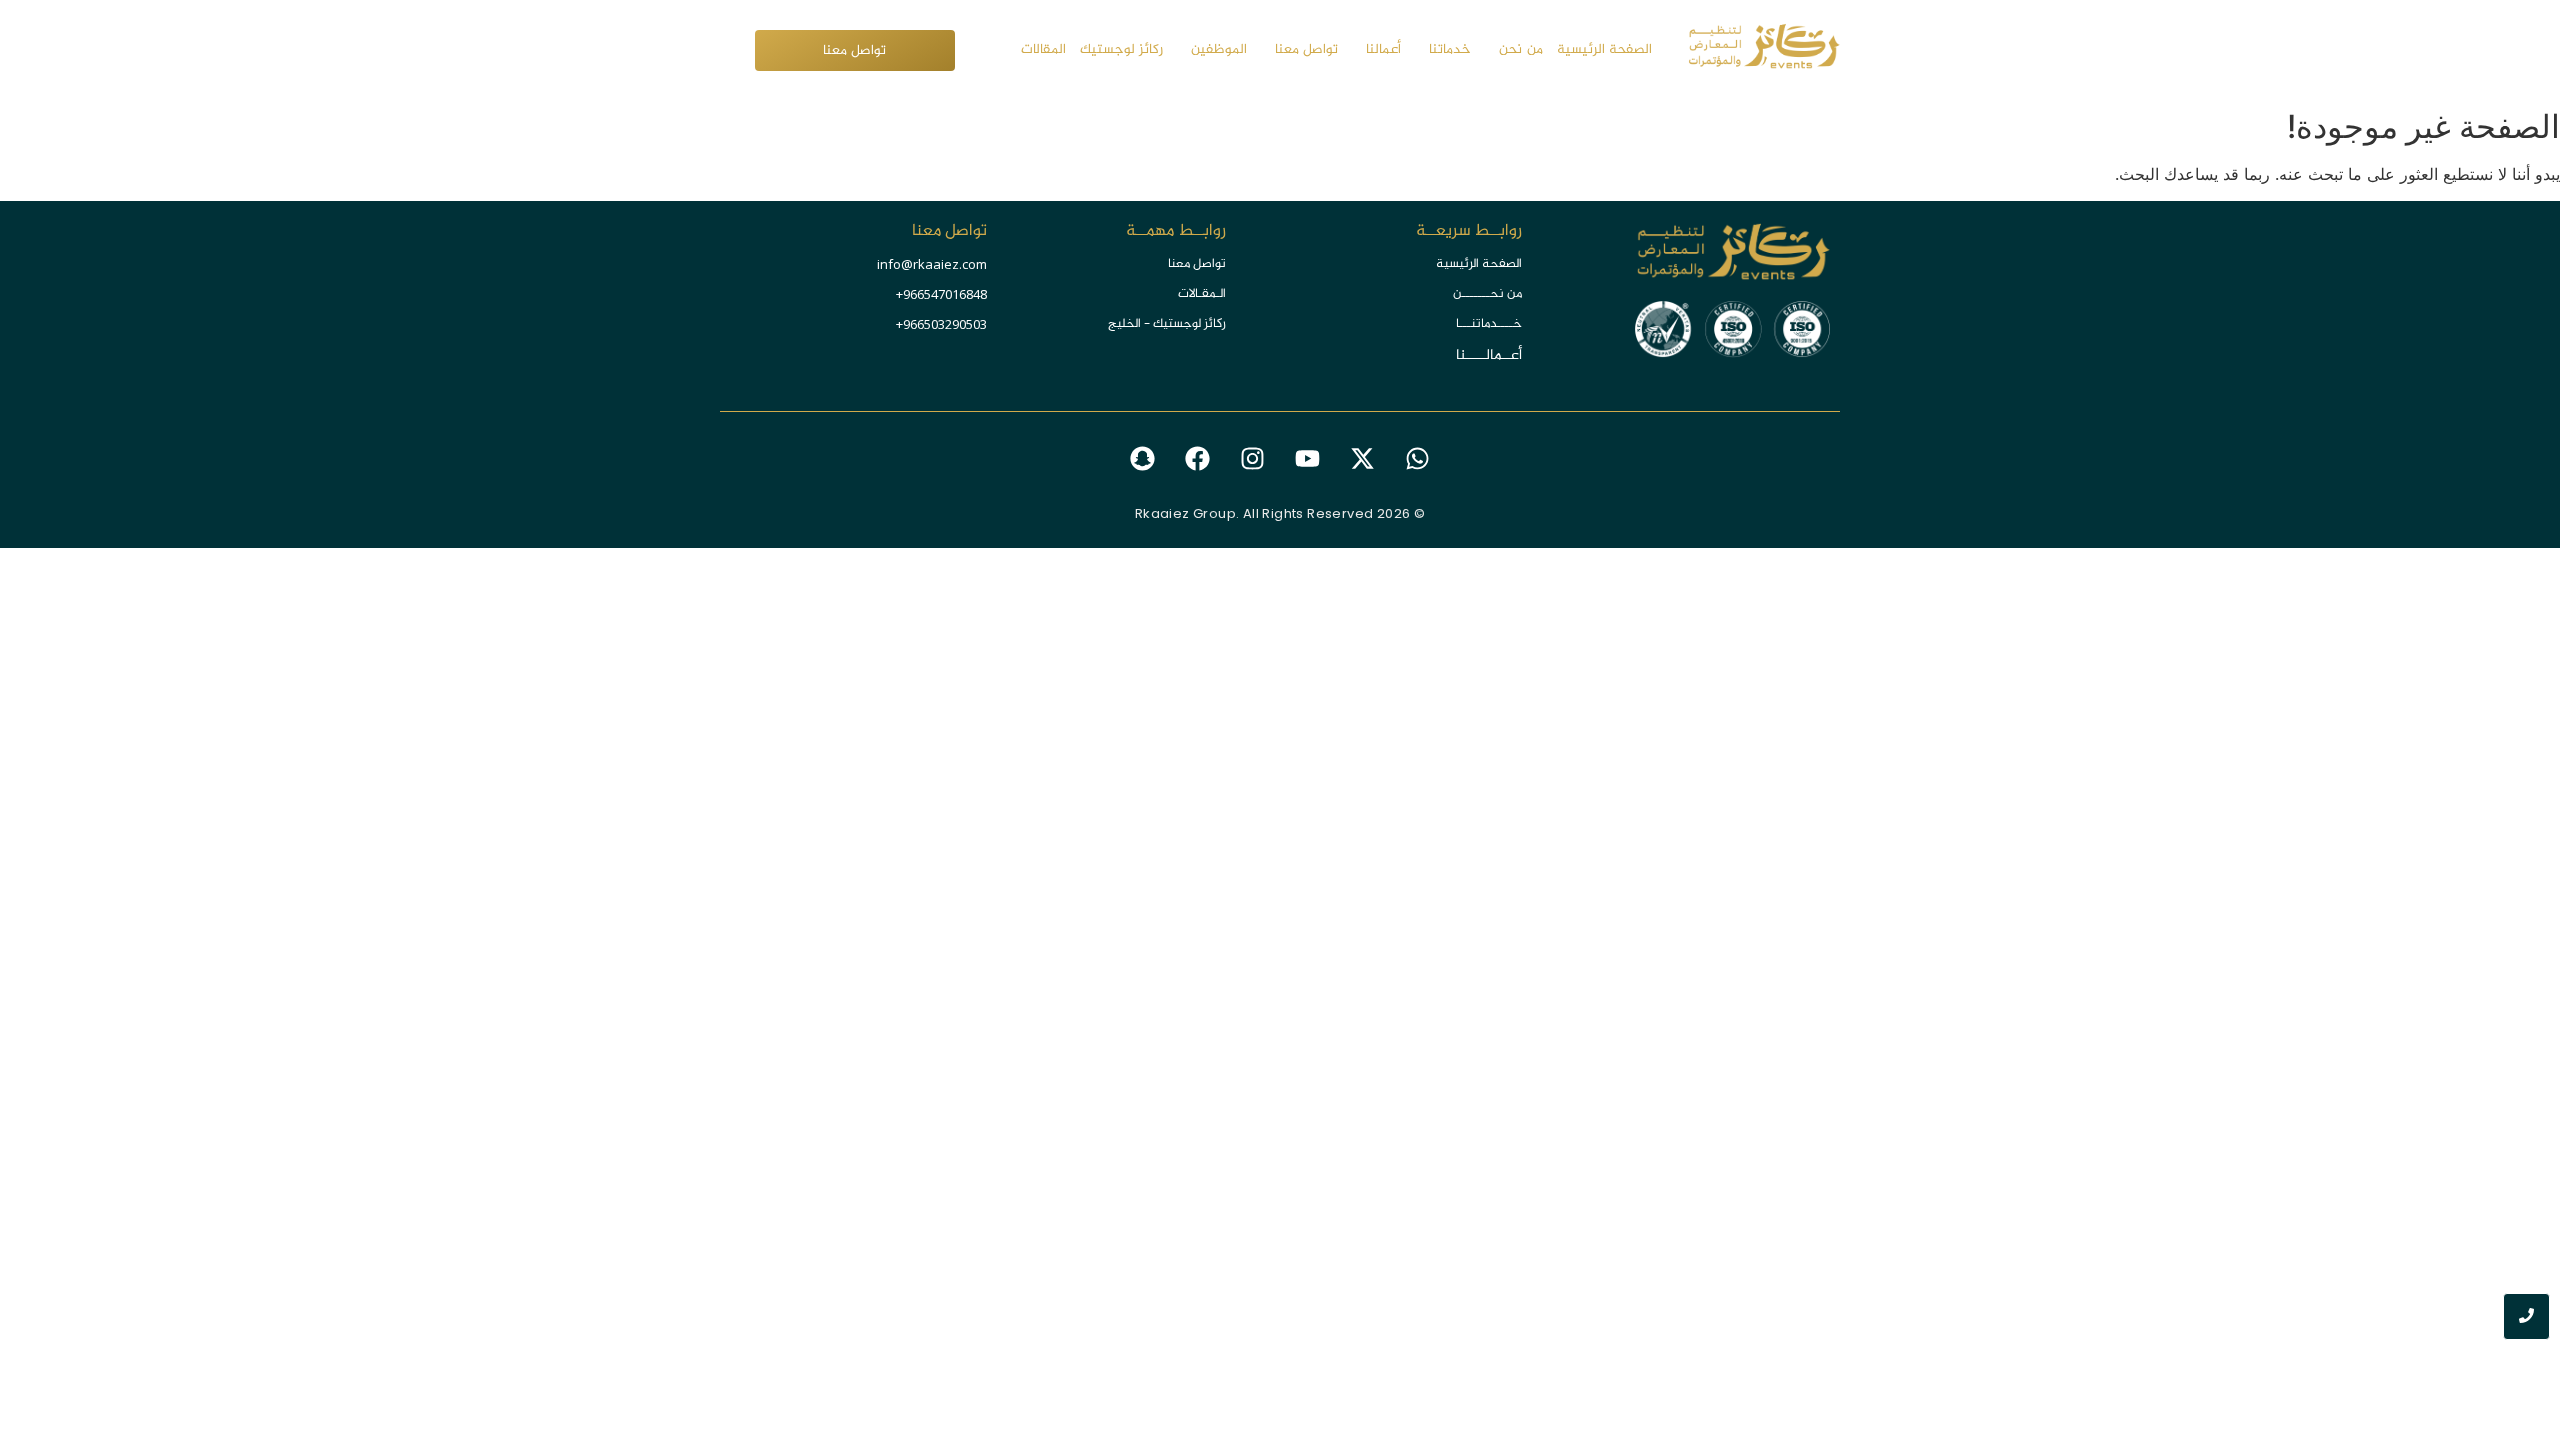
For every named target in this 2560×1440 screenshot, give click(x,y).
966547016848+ (941, 294)
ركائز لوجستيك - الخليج (1167, 324)
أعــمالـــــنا (1489, 355)
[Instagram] (1253, 459)
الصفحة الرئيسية (1479, 264)
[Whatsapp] (1418, 459)
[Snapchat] (1143, 459)
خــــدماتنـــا (1489, 324)
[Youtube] (1308, 459)
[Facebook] (1198, 459)
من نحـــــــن (1487, 294)
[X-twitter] (1363, 459)
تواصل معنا (1197, 264)
